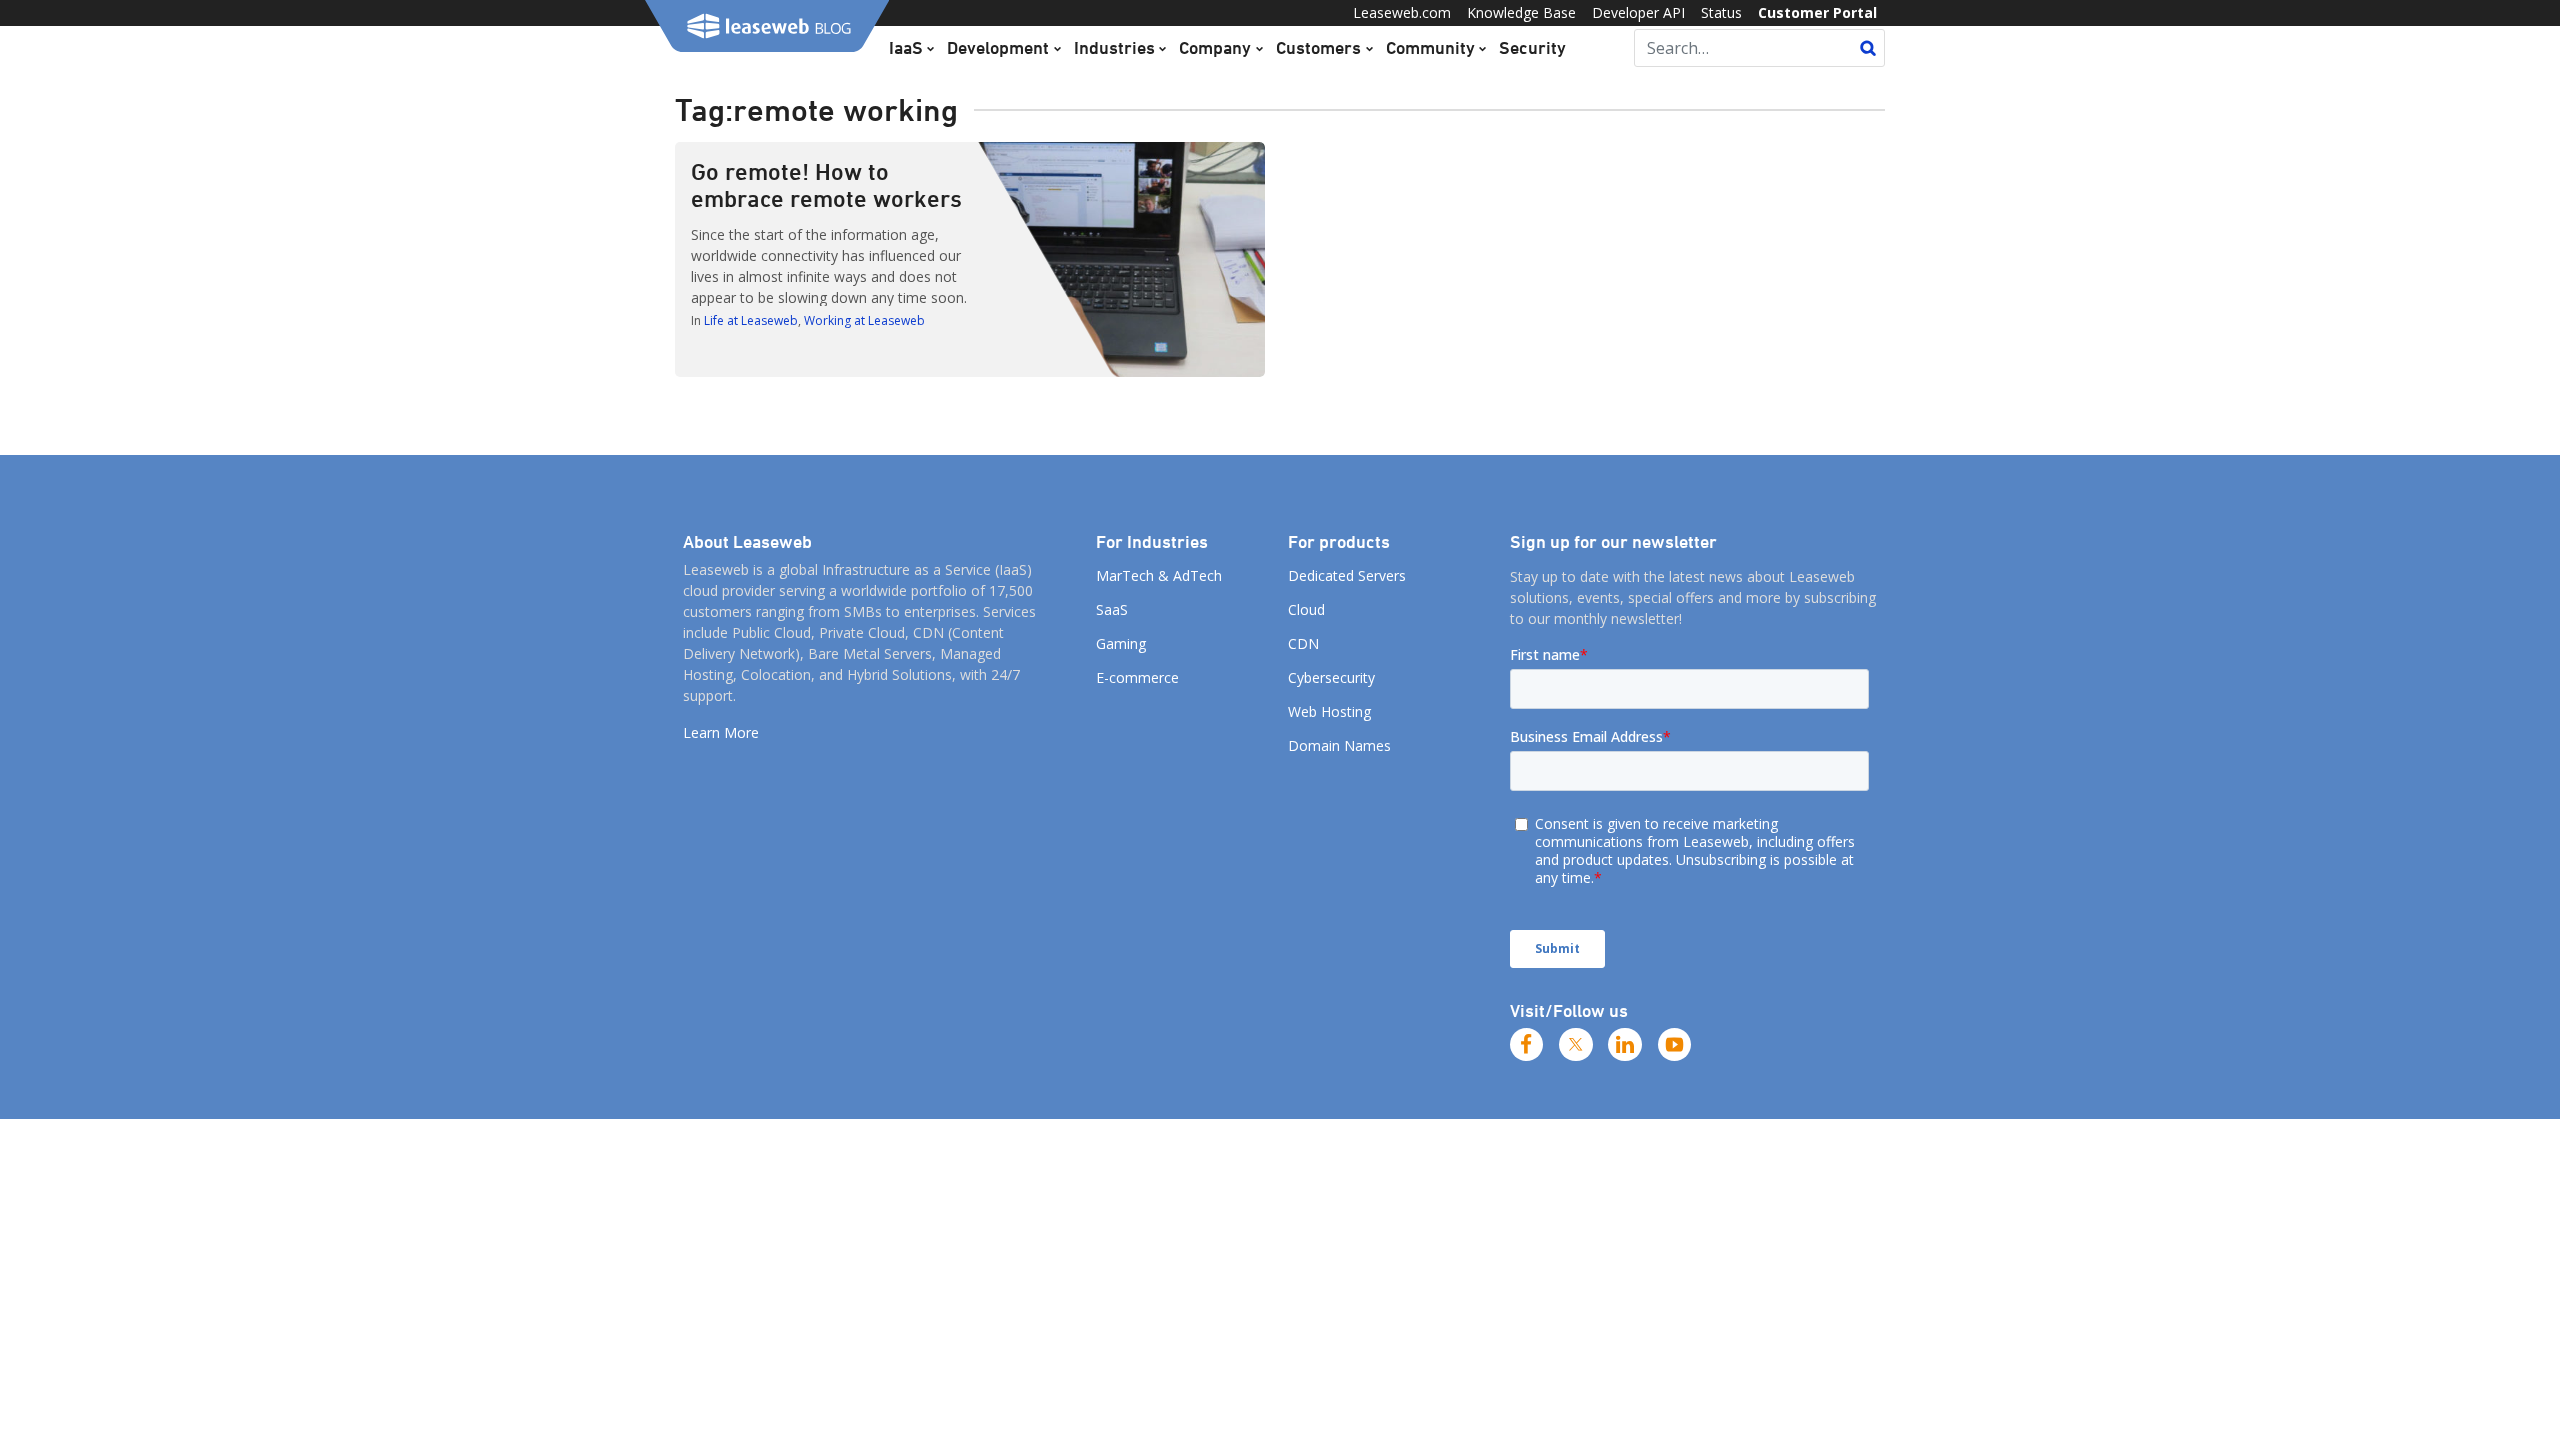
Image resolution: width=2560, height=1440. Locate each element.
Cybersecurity (1331, 677)
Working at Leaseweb (864, 320)
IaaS (906, 47)
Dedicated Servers (1347, 575)
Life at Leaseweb (751, 320)
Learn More (721, 732)
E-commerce (1137, 677)
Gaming (1121, 643)
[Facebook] (1527, 1045)
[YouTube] (1675, 1045)
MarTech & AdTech (1159, 575)
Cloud (1306, 609)
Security (1532, 47)
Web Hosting (1329, 711)
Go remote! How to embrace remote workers (826, 184)
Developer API (1638, 12)
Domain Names (1339, 745)
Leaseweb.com (1402, 12)
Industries (1114, 47)
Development (998, 47)
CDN (1303, 643)
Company (1215, 47)
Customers (1318, 47)
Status (1721, 12)
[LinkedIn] (1625, 1045)
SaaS (1112, 609)
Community (1430, 47)
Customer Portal (1817, 12)
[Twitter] (1576, 1045)
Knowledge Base (1521, 12)
